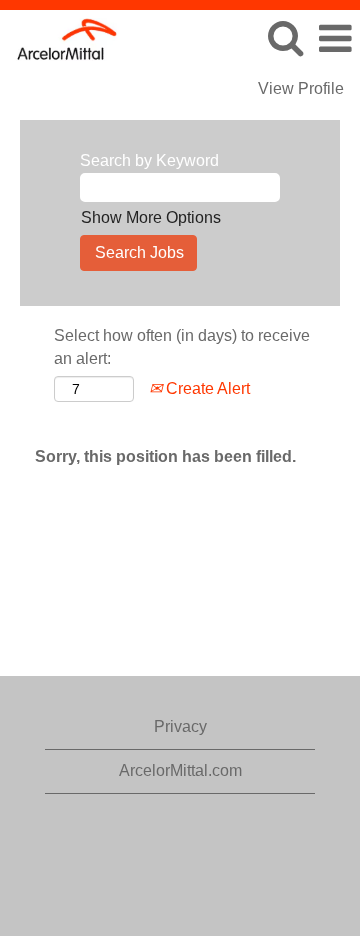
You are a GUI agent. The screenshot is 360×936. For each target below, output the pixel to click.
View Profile (301, 88)
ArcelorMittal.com (180, 770)
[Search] (285, 38)
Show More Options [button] (151, 217)
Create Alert (206, 388)
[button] (335, 39)
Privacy (180, 726)
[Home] (60, 37)
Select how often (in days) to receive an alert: (182, 347)
